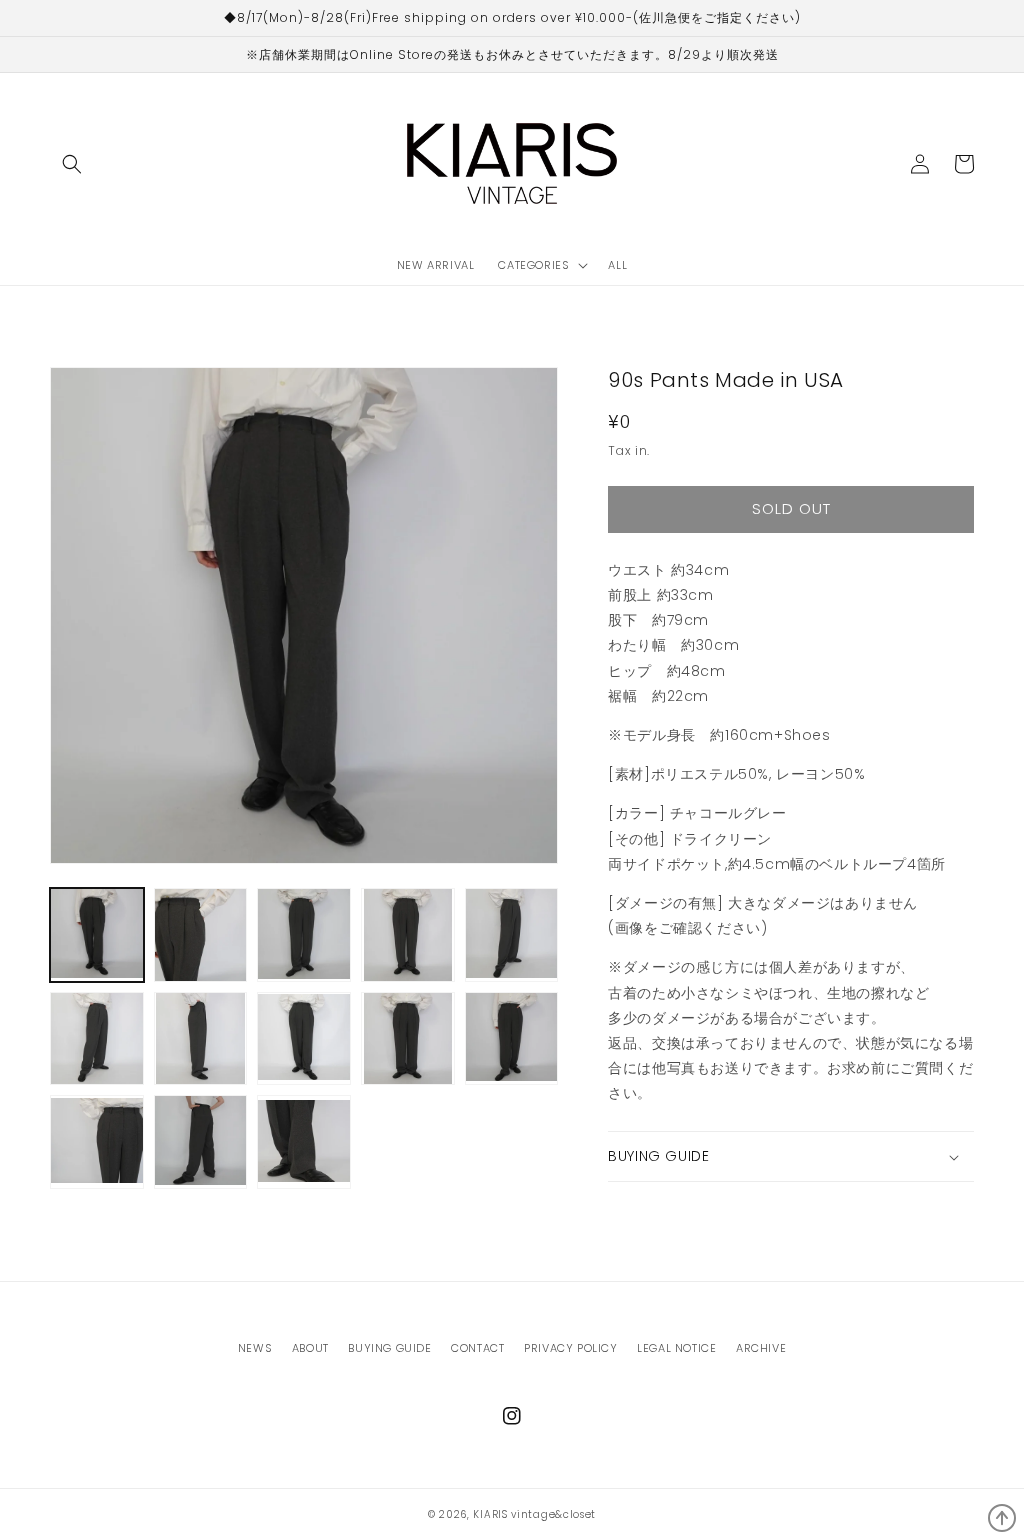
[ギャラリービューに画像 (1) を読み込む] (97, 935)
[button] (72, 164)
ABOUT (310, 1348)
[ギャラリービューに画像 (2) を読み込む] (201, 935)
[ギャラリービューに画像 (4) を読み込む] (408, 935)
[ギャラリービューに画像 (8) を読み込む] (304, 1039)
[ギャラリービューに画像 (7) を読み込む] (201, 1039)
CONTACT (477, 1348)
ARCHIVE (761, 1348)
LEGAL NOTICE (676, 1348)
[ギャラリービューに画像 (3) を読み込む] (304, 935)
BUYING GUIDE (389, 1348)
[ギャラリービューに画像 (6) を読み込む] (97, 1039)
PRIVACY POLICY (570, 1348)
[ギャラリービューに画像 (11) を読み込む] (97, 1142)
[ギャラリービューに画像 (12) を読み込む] (201, 1142)
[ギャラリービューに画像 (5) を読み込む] (512, 935)
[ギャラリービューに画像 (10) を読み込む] (512, 1039)
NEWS (255, 1348)
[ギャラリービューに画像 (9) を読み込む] (408, 1039)
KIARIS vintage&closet (534, 1514)
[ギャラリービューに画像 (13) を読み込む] (304, 1142)
